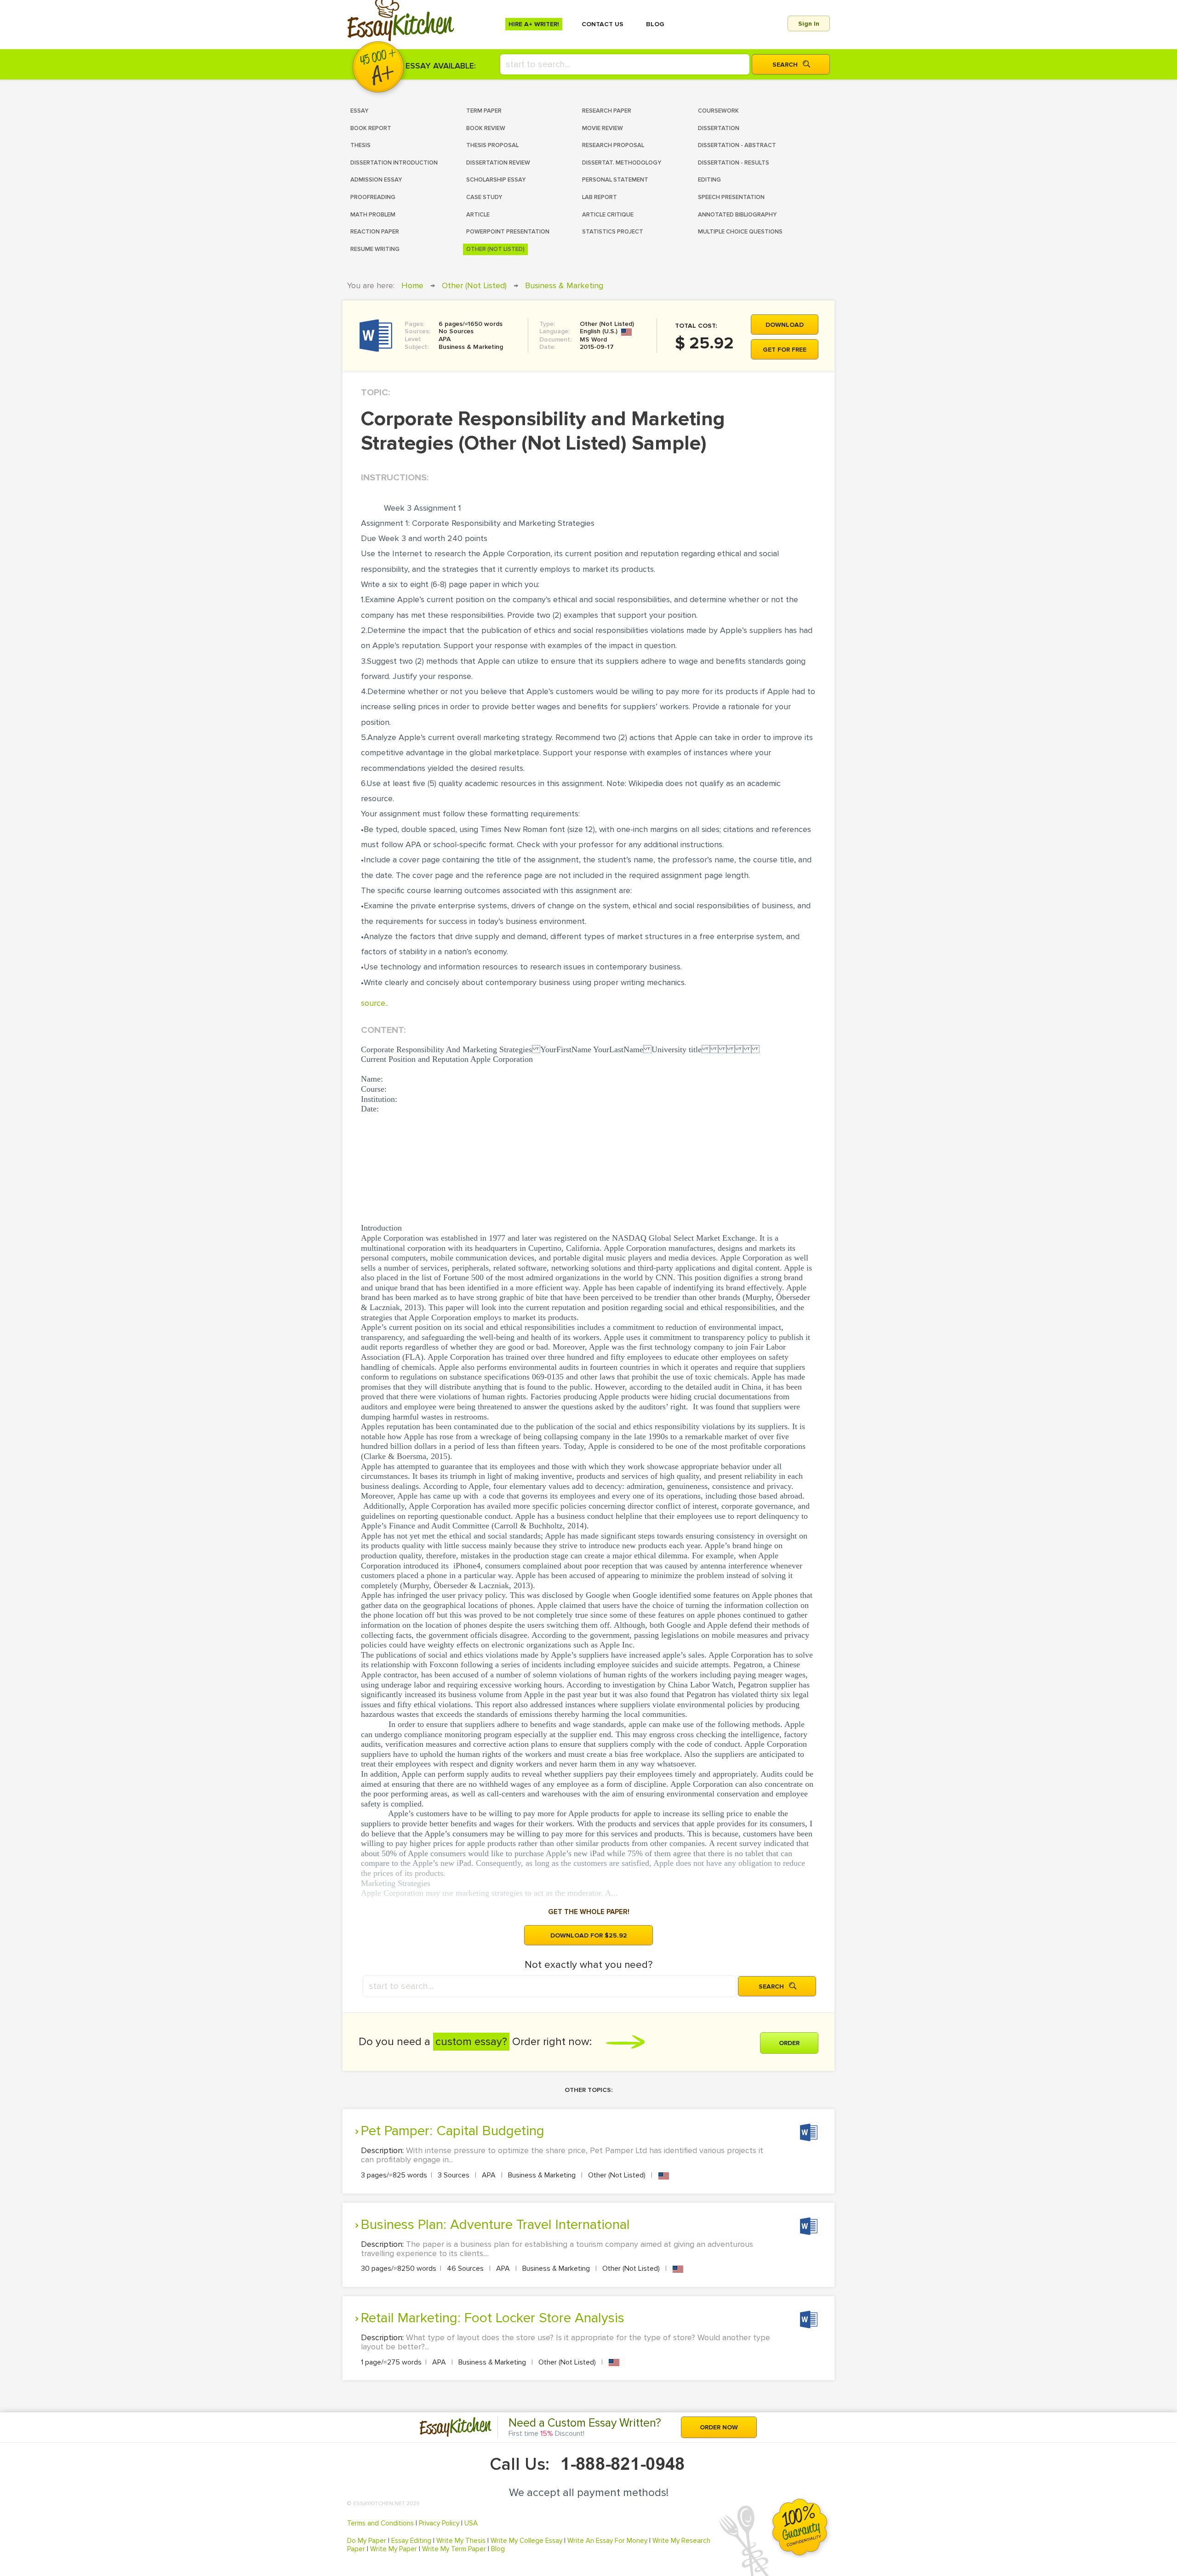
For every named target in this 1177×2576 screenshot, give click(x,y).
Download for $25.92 (589, 1935)
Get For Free (785, 350)
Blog (498, 2549)
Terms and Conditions (380, 2523)
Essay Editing (411, 2541)
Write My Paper (394, 2549)
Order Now (719, 2427)
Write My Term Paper (454, 2549)
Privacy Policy (439, 2523)
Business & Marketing (564, 285)
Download (785, 325)
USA (471, 2523)
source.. (374, 1003)
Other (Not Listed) (474, 285)
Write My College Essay (526, 2541)
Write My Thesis (461, 2541)
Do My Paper (367, 2541)
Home (412, 285)
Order (789, 2043)
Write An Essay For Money (607, 2541)
